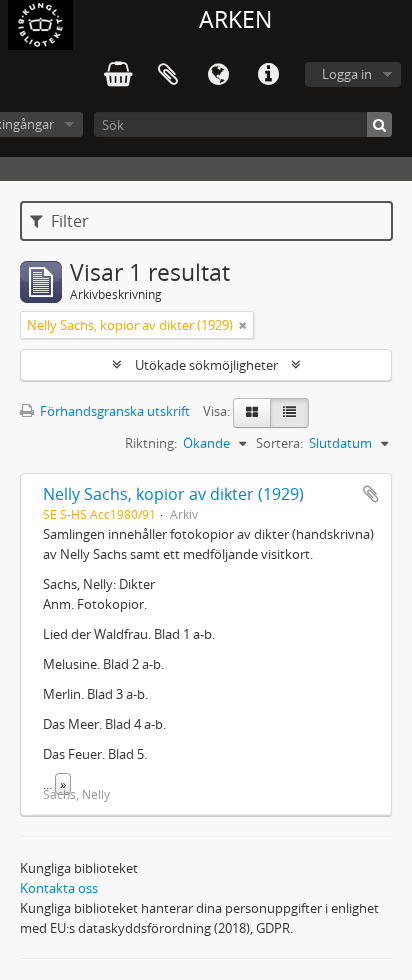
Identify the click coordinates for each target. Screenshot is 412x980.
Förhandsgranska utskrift (113, 411)
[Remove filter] (243, 325)
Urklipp (168, 75)
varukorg (118, 75)
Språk (218, 75)
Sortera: (279, 443)
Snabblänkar (268, 75)
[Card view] (252, 413)
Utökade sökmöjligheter (206, 365)
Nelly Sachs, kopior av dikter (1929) (173, 494)
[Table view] (289, 413)
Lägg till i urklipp (371, 494)
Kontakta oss (59, 888)
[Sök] (379, 124)
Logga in (347, 74)
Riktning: (151, 443)
